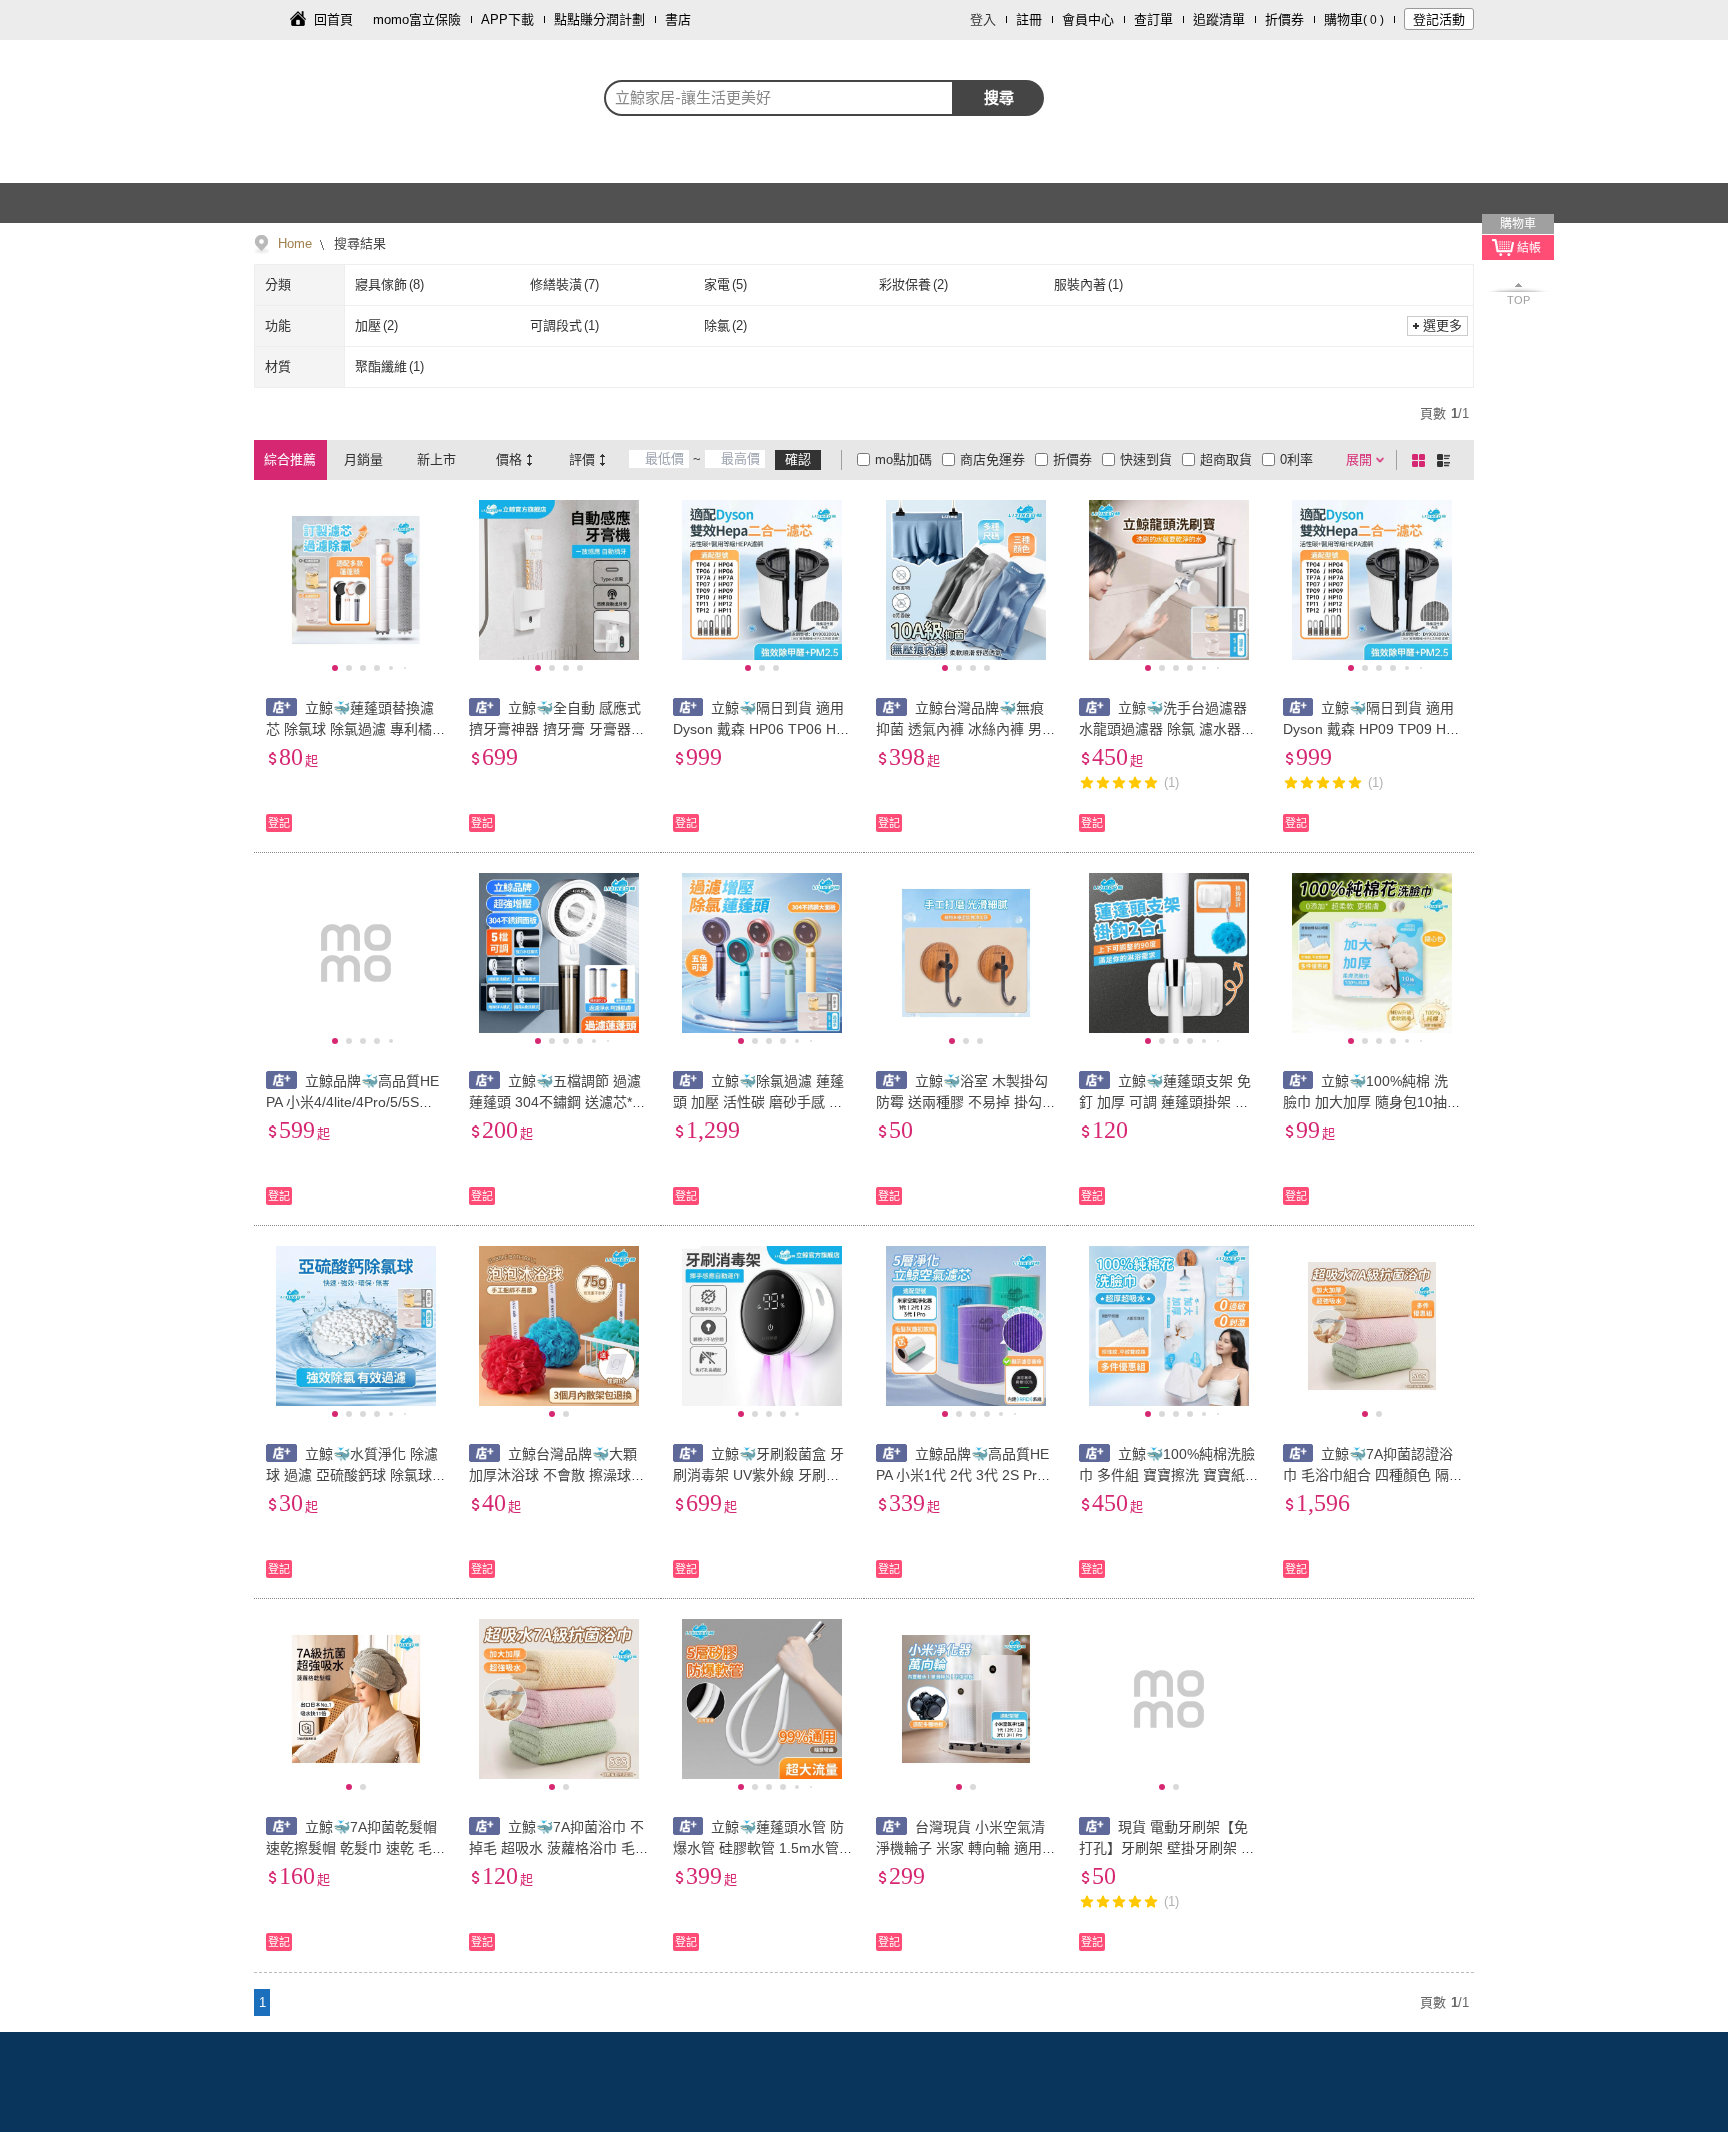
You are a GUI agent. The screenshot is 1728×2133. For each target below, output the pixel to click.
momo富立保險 (417, 19)
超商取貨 (1226, 459)
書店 (678, 19)
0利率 (1296, 459)
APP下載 (507, 19)
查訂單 (1153, 19)
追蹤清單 (1219, 19)
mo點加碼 (903, 459)
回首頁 (333, 19)
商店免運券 (992, 459)
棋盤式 (1422, 460)
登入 (983, 19)
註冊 (1029, 19)
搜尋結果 (358, 243)
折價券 (1284, 19)
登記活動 (1439, 19)
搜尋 (999, 97)
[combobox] (779, 98)
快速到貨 (1146, 459)
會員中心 (1088, 19)
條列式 (1447, 460)
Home (295, 243)
